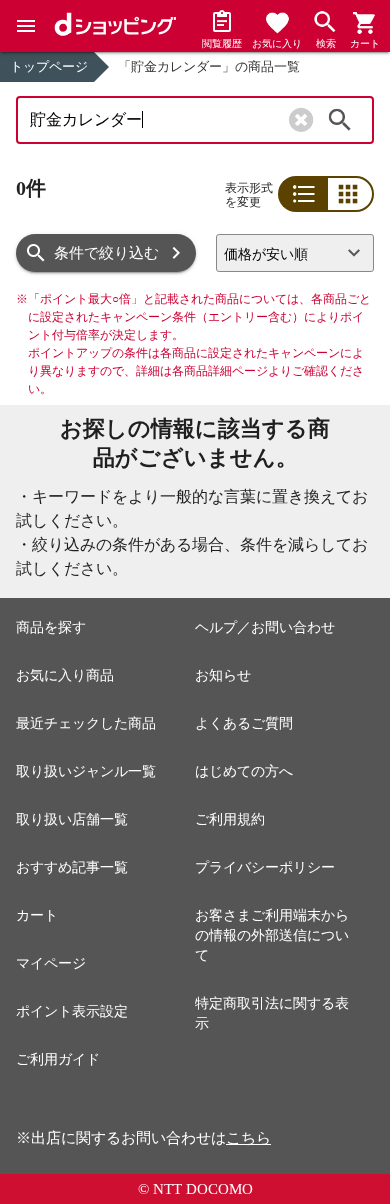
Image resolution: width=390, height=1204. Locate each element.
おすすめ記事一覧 (72, 867)
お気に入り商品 (65, 675)
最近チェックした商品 (86, 723)
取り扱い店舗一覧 (72, 819)
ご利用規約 (230, 819)
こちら (248, 1138)
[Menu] (26, 26)
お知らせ (223, 675)
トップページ (49, 66)
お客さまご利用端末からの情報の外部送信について (272, 935)
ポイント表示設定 (72, 1011)
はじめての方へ (244, 771)
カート (37, 915)
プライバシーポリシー (265, 867)
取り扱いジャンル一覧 (86, 771)
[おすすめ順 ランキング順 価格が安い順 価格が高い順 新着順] (295, 253)
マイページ (51, 963)
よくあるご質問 (244, 723)
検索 (340, 120)
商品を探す (51, 627)
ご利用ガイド (58, 1059)
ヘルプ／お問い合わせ (265, 627)
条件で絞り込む (106, 253)
